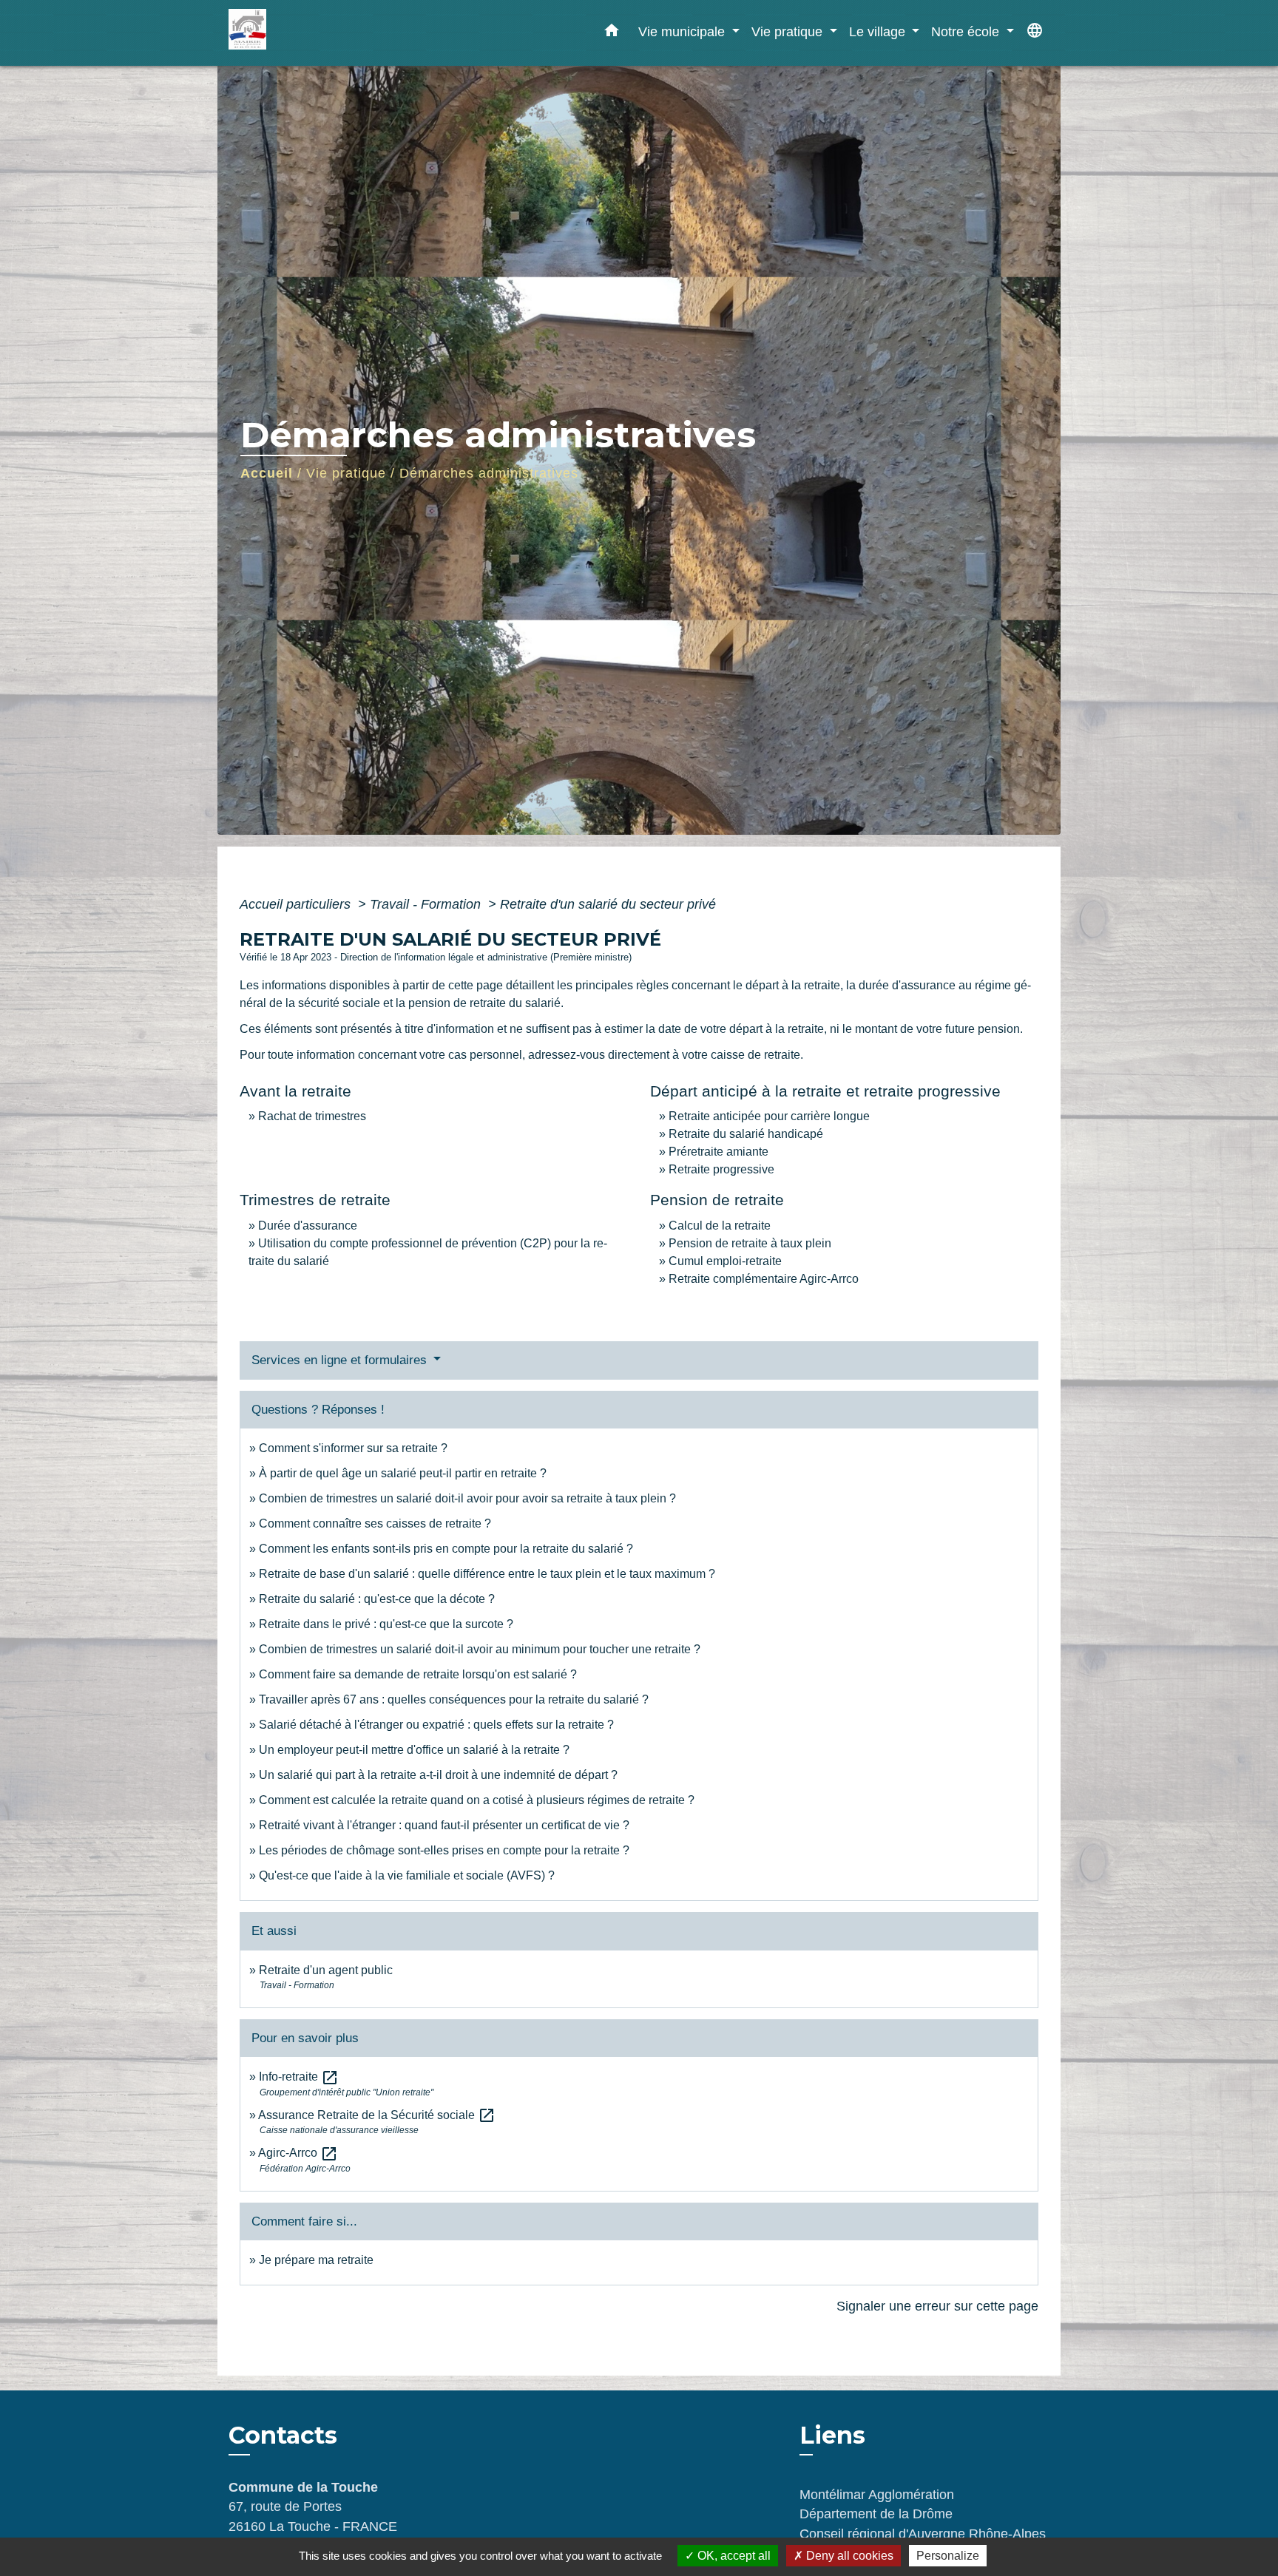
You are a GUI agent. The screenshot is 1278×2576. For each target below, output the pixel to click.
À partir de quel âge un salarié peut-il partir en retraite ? (403, 1473)
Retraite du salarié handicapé (746, 1134)
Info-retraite (299, 2077)
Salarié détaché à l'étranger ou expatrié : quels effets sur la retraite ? (436, 1725)
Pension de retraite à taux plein (750, 1243)
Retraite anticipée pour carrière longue (769, 1116)
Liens (832, 2435)
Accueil (267, 473)
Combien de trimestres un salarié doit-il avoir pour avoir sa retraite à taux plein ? (467, 1498)
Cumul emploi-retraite (725, 1261)
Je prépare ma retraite (316, 2260)
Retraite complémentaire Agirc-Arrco (764, 1279)
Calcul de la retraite (720, 1226)
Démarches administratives (489, 473)
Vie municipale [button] (683, 31)
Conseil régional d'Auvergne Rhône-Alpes (923, 2534)
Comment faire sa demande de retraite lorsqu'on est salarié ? (418, 1674)
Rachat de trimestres (312, 1116)
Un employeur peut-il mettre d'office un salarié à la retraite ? (414, 1750)
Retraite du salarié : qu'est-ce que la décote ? (377, 1599)
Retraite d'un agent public (326, 1970)
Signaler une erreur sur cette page (937, 2306)
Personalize (948, 2556)
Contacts (283, 2436)
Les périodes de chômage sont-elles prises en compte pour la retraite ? (444, 1850)
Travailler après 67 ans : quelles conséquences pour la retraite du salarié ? (454, 1699)
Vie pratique (346, 473)
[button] (612, 33)
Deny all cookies (848, 2556)
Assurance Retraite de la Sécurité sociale (377, 2115)
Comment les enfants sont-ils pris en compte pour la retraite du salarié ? (446, 1549)
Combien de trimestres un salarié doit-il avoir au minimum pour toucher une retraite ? (480, 1649)
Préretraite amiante (719, 1152)
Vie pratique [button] (789, 31)
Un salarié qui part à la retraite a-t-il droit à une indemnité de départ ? (438, 1775)
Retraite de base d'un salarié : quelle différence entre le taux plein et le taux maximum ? (487, 1574)
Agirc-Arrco (298, 2153)
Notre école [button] (967, 31)
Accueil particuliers (297, 904)
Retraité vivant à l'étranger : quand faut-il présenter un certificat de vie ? (444, 1825)
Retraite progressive (721, 1169)
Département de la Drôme (876, 2514)
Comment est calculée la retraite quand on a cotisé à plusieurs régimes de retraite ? (477, 1800)
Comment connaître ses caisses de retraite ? (375, 1523)
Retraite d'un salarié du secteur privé (608, 904)
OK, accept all (733, 2556)
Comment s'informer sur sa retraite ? (353, 1448)
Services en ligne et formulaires (341, 1360)
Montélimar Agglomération (877, 2495)
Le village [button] (879, 31)
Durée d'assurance (308, 1226)
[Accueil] (321, 33)
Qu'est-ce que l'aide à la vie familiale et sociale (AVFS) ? (407, 1875)
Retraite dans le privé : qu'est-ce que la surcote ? (386, 1624)
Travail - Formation (427, 904)
